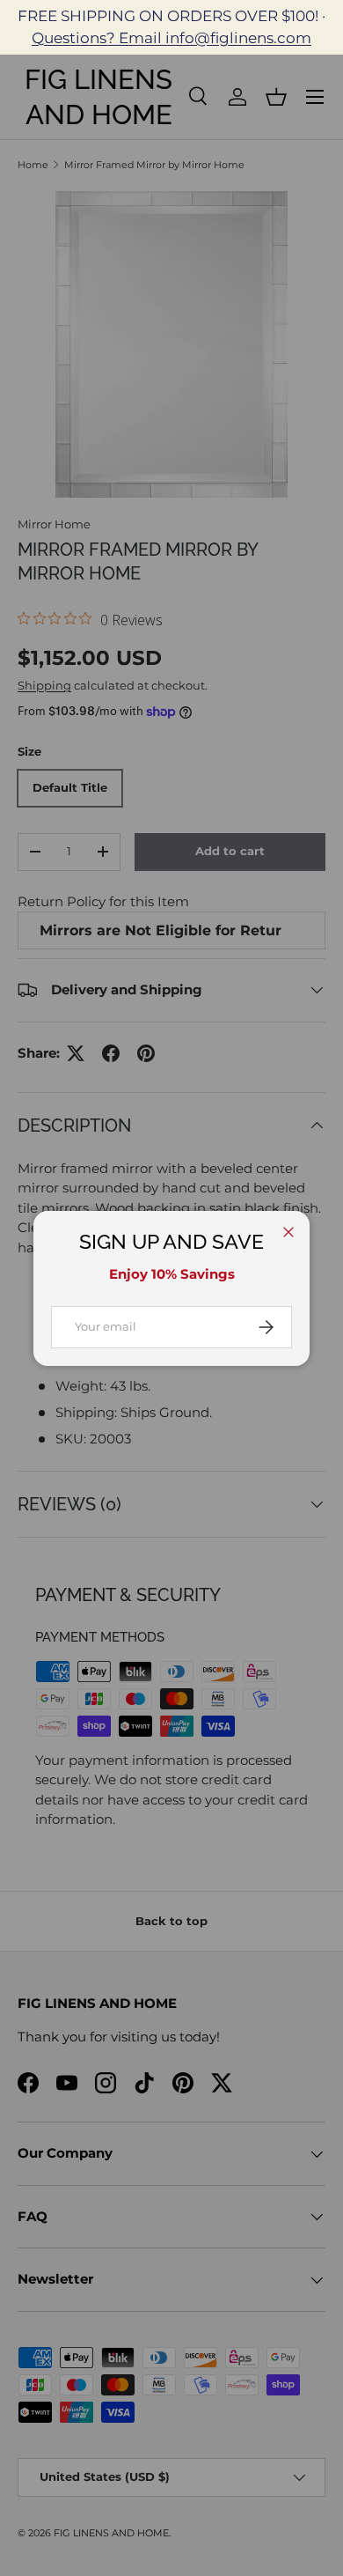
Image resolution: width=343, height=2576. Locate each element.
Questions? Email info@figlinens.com (171, 38)
